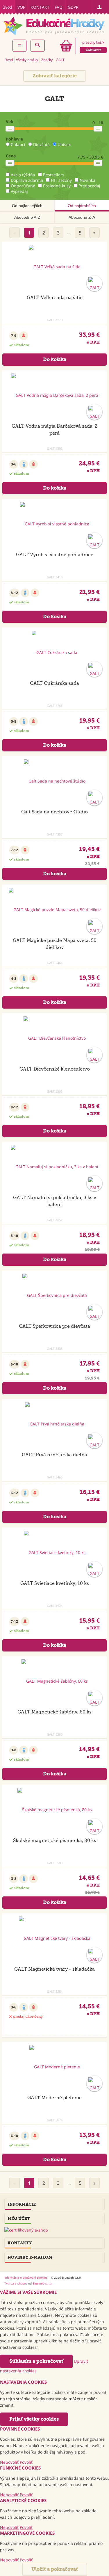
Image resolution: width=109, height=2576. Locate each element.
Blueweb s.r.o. (42, 2283)
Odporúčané (23, 186)
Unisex (64, 144)
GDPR (73, 7)
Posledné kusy (57, 186)
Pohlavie (14, 139)
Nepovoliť (9, 2462)
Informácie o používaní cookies (26, 2278)
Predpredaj (89, 186)
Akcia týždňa (23, 175)
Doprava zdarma (27, 180)
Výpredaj (19, 191)
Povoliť (26, 2462)
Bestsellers (54, 175)
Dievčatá (41, 144)
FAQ (59, 7)
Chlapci (18, 144)
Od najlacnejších (27, 206)
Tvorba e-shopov (16, 2283)
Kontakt (40, 7)
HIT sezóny (61, 180)
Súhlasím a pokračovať (36, 2361)
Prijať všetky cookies (34, 2419)
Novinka (87, 180)
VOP (21, 7)
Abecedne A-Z (27, 217)
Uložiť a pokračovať (55, 2569)
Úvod (7, 7)
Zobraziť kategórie (55, 76)
